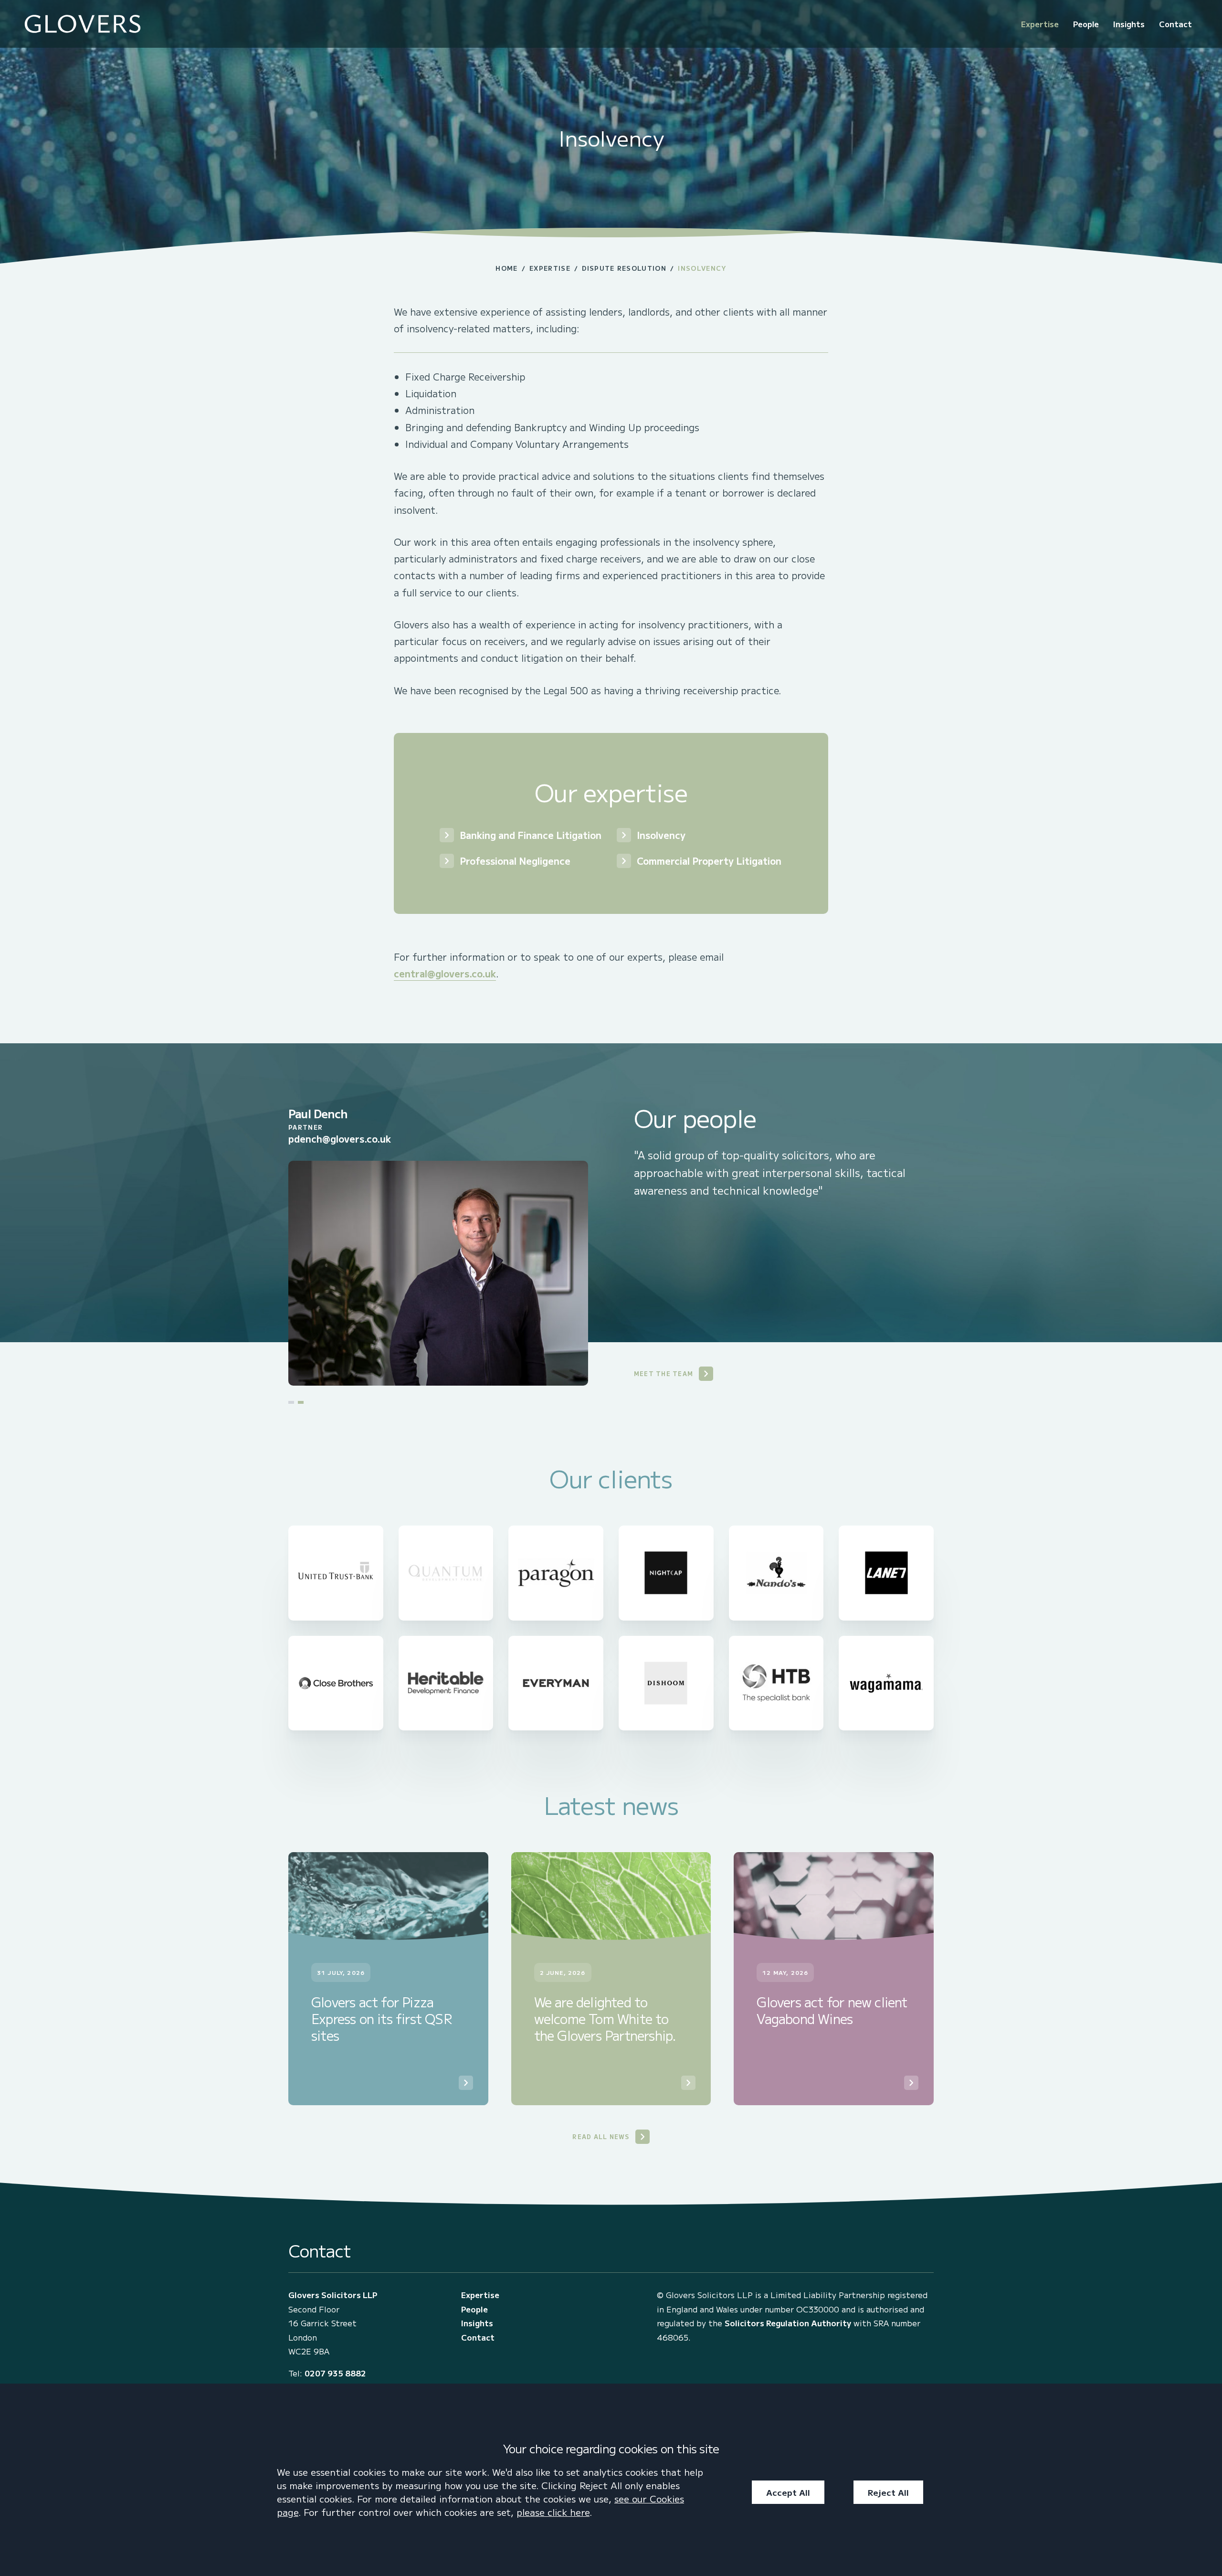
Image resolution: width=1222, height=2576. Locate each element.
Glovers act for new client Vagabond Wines (832, 2010)
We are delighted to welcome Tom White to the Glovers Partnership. (605, 2019)
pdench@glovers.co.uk (340, 1139)
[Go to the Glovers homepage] (83, 24)
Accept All (788, 2492)
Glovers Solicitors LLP (333, 2295)
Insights (1129, 24)
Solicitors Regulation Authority (788, 2323)
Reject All (888, 2492)
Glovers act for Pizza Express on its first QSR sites (382, 2019)
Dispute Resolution (624, 268)
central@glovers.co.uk (445, 973)
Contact (1175, 24)
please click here (553, 2512)
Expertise (1040, 24)
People (1086, 24)
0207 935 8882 (335, 2373)
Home (506, 268)
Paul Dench (318, 1113)
